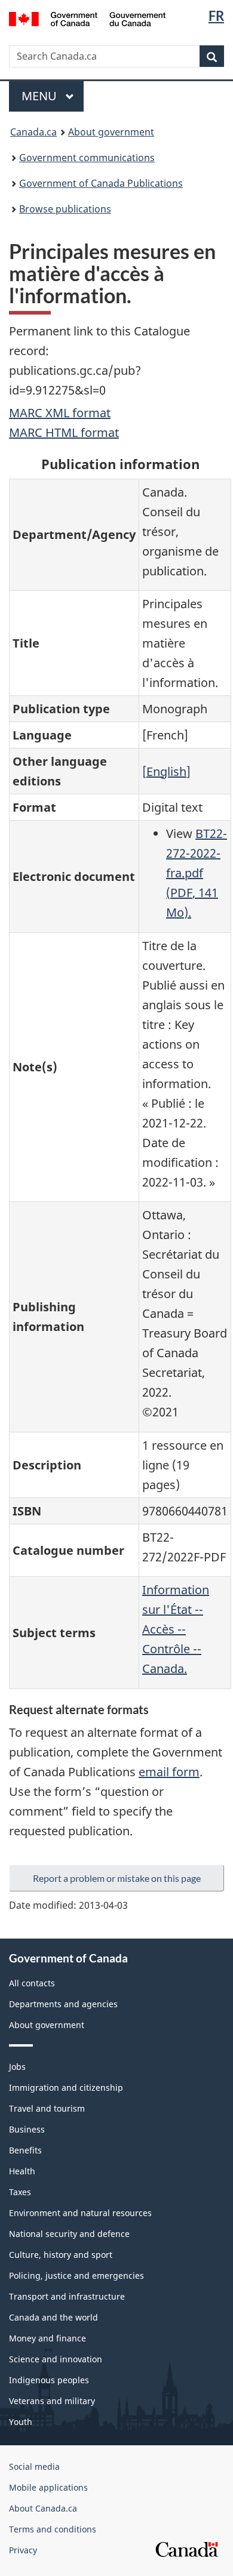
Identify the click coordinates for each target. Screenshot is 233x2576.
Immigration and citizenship (66, 2087)
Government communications (87, 158)
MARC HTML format (64, 432)
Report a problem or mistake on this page (117, 1878)
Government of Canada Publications (101, 183)
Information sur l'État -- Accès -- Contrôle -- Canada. (176, 1629)
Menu (41, 96)
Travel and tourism (47, 2108)
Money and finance (47, 2338)
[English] (166, 771)
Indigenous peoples (49, 2380)
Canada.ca (33, 132)
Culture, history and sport (61, 2255)
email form (169, 1772)
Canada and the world (53, 2317)
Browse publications (65, 209)
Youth (21, 2422)
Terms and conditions (53, 2529)
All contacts (32, 1983)
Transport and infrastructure (67, 2296)
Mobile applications (48, 2487)
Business (27, 2129)
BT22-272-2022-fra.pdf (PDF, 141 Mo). (197, 873)
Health (22, 2171)
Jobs (17, 2067)
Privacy (23, 2550)
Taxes (20, 2192)
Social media (34, 2466)
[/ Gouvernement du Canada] (88, 18)
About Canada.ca (43, 2508)
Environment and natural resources (80, 2213)
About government (111, 132)
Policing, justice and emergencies (76, 2275)
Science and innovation (56, 2359)
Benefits (25, 2150)
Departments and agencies (63, 2004)
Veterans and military (52, 2401)
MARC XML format (60, 413)
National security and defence (69, 2234)
